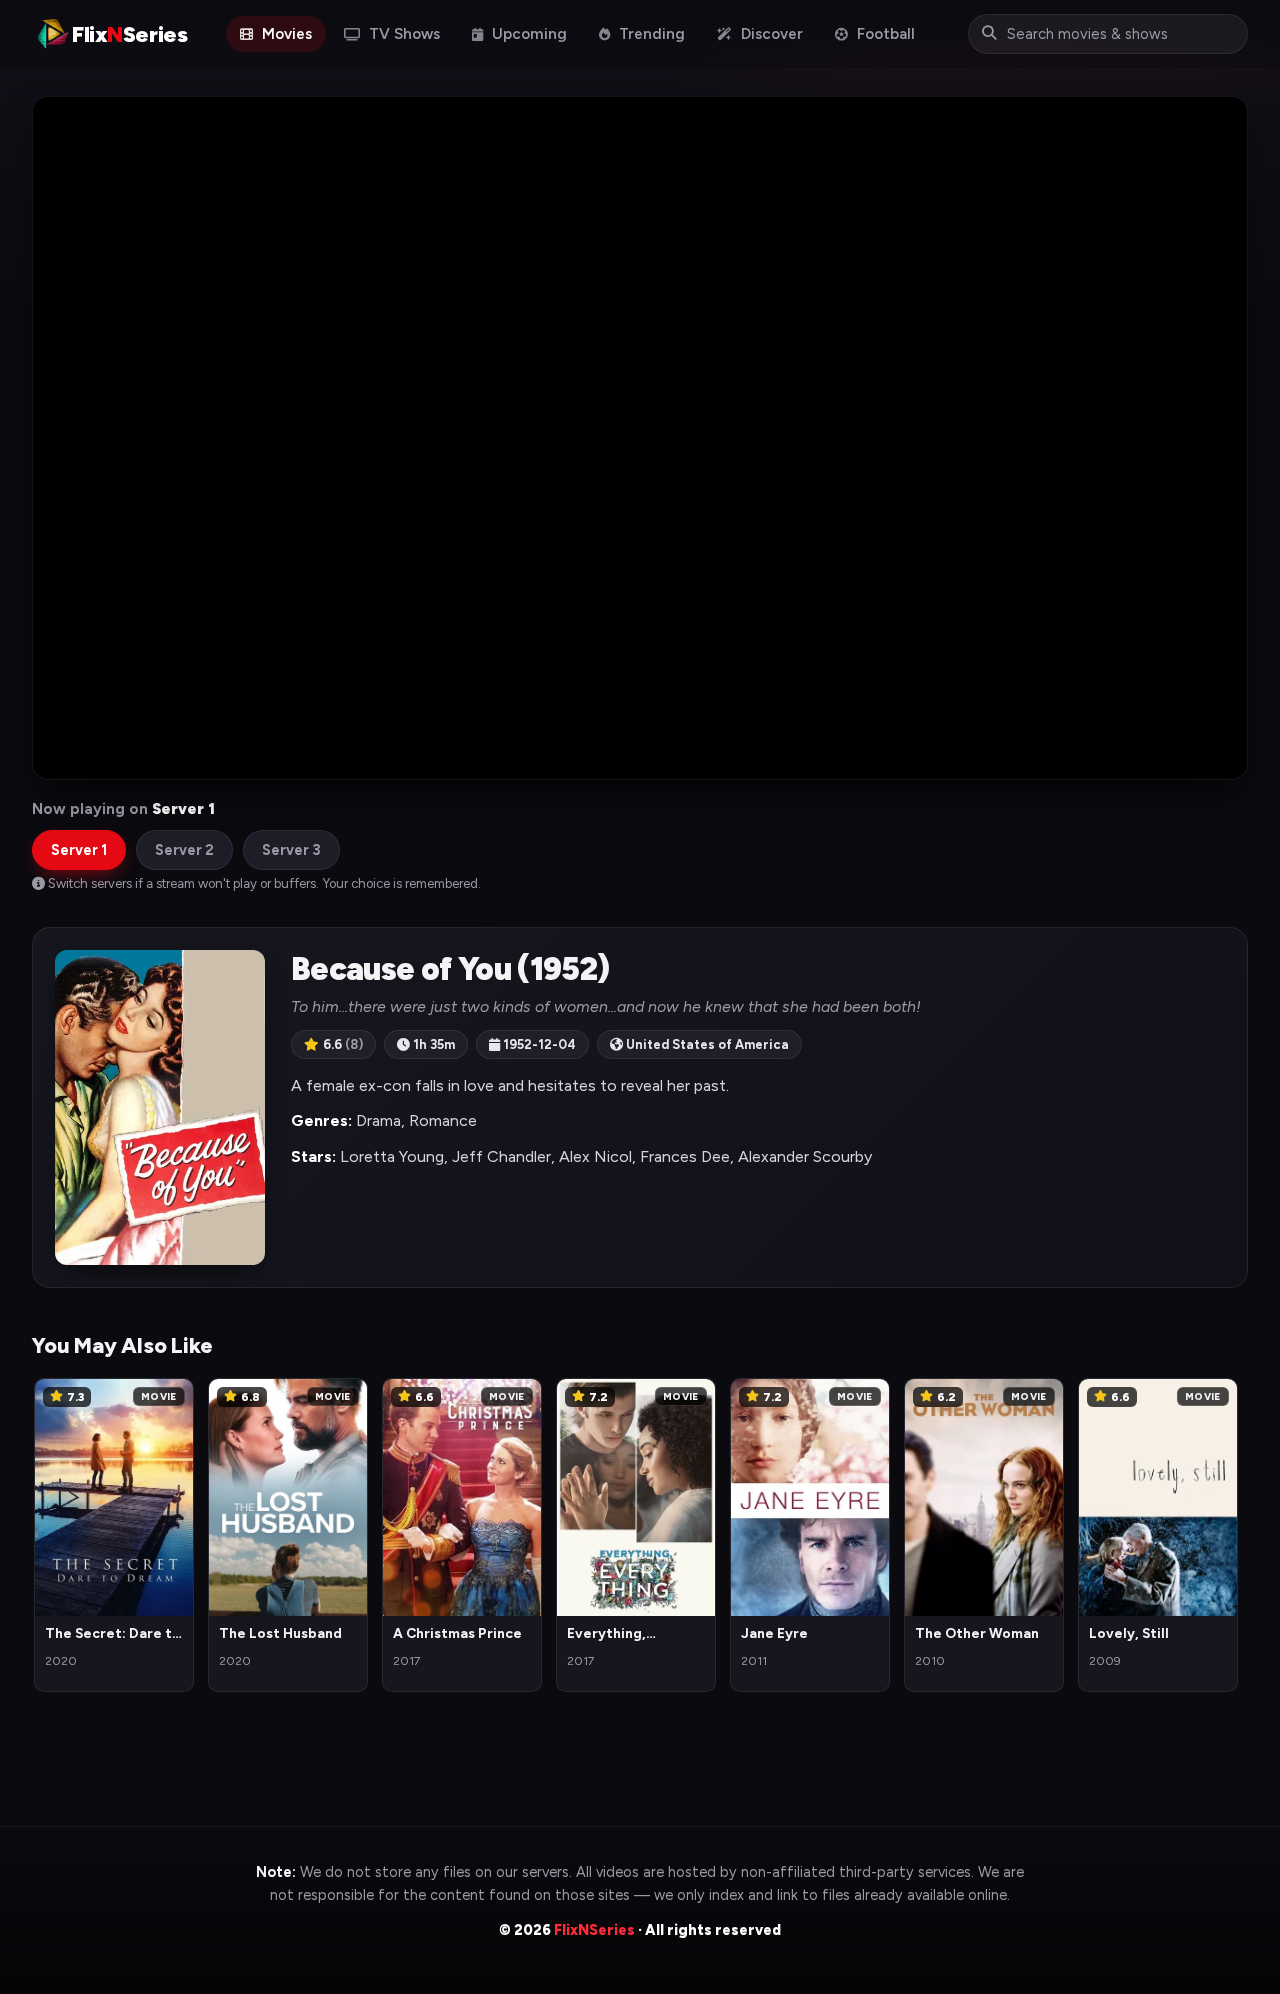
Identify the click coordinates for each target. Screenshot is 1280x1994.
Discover (770, 34)
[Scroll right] (1232, 1532)
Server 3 (291, 850)
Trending (650, 34)
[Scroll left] (48, 1532)
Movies (285, 34)
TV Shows (402, 34)
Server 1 (79, 850)
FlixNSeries (594, 1930)
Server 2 (184, 850)
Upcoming (527, 34)
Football (884, 34)
